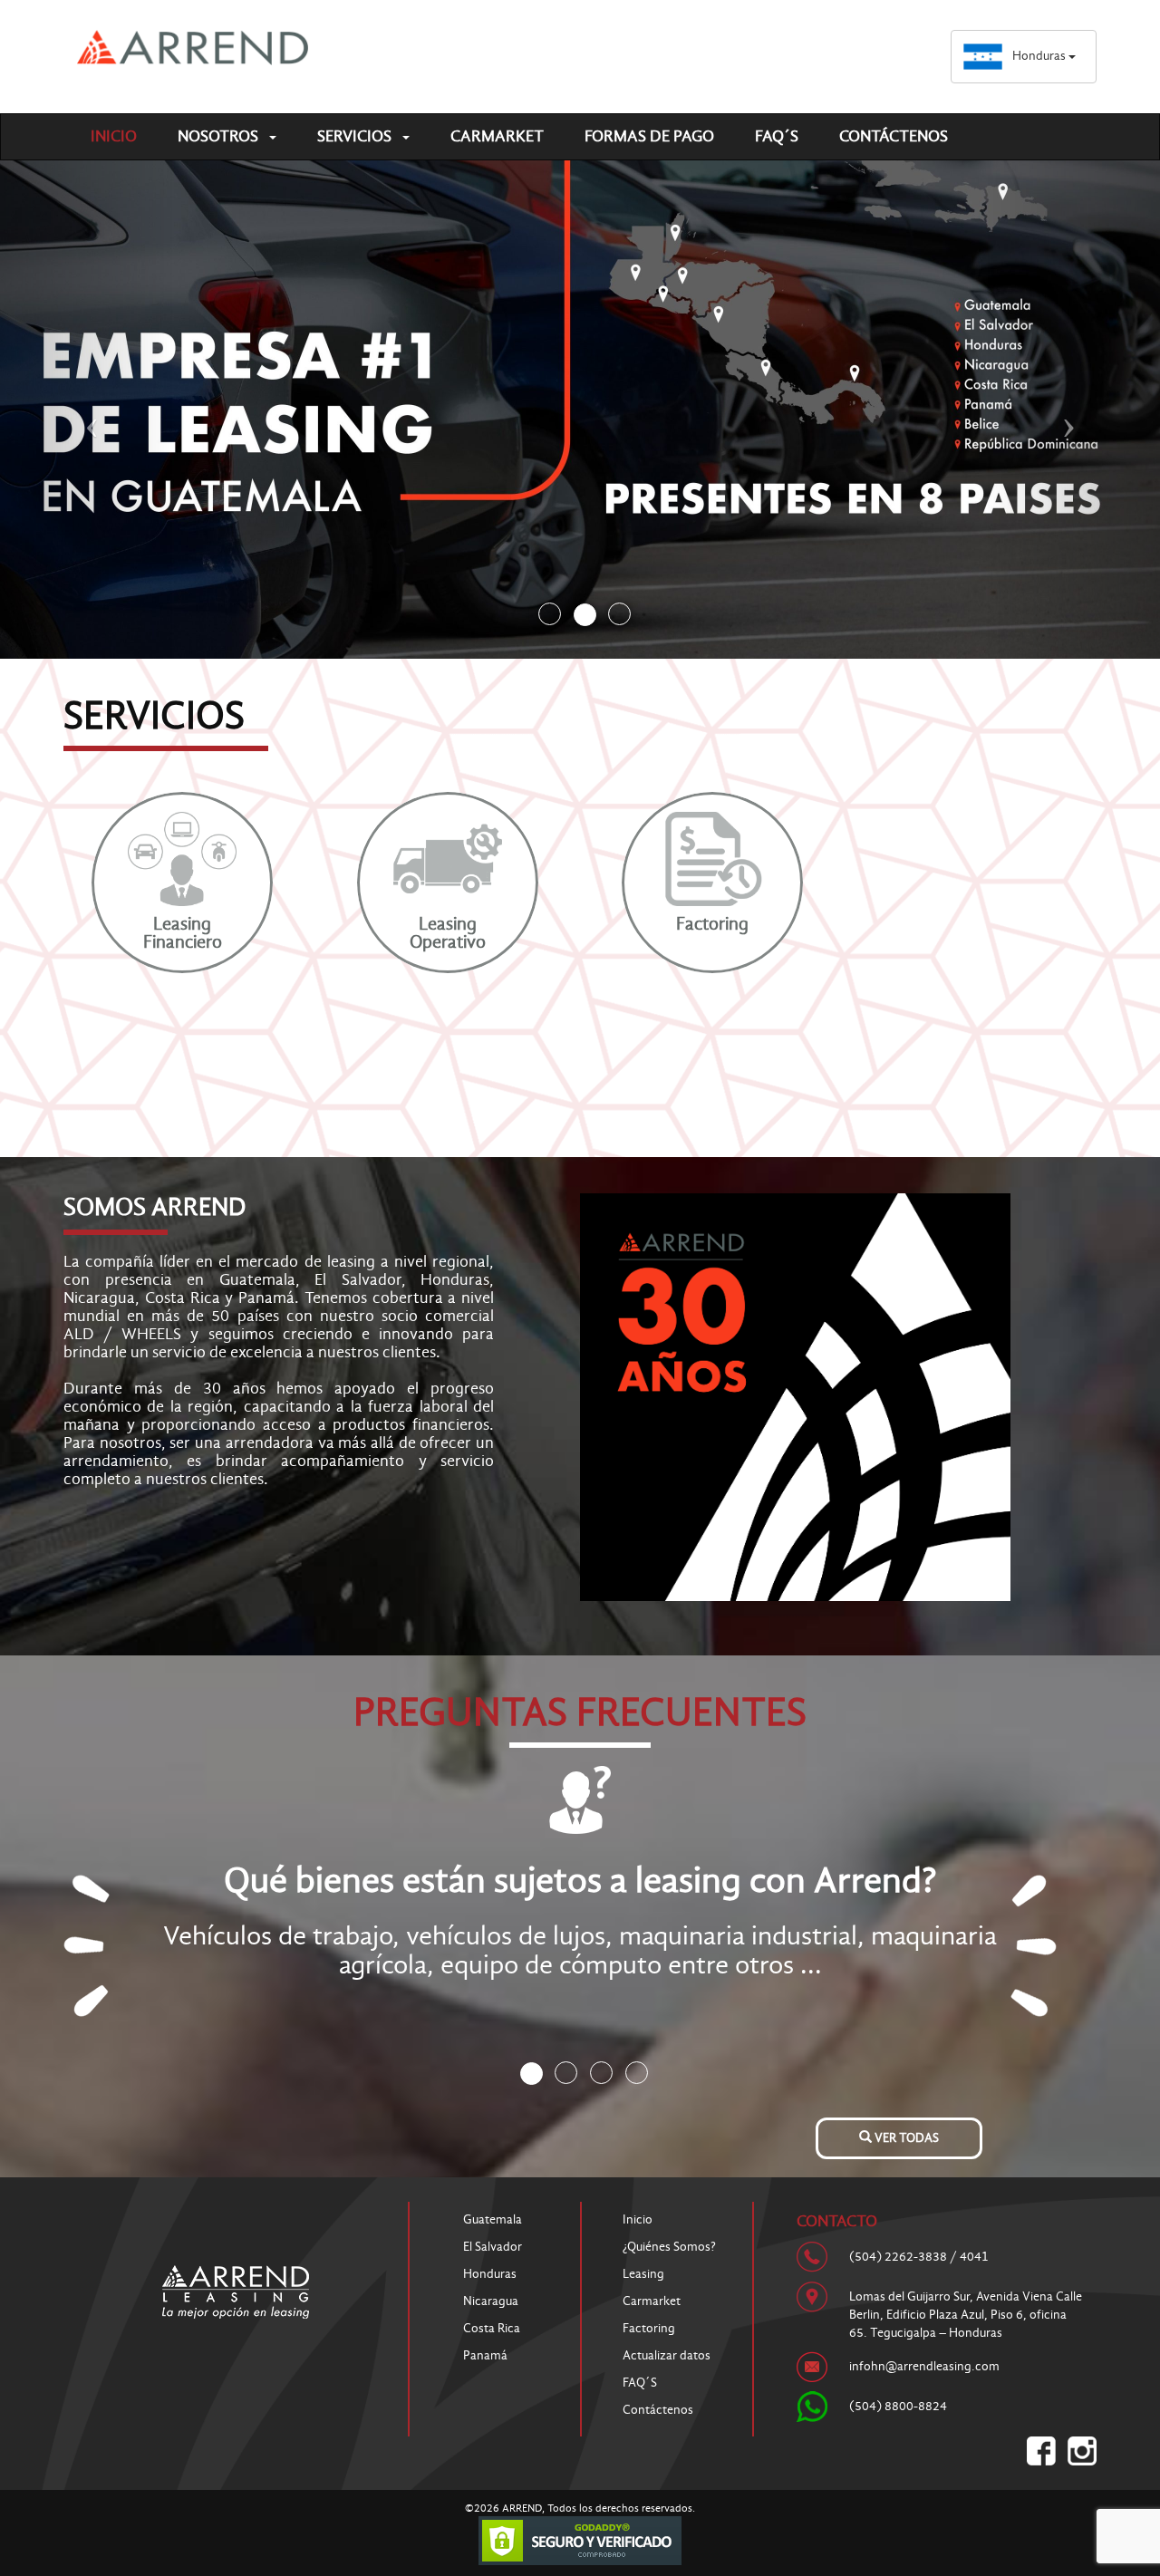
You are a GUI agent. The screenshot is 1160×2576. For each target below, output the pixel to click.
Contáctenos (894, 136)
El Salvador (493, 2247)
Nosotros (220, 136)
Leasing (643, 2274)
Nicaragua (491, 2301)
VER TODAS (905, 2138)
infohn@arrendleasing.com (924, 2366)
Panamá (485, 2355)
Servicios (356, 136)
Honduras (1040, 56)
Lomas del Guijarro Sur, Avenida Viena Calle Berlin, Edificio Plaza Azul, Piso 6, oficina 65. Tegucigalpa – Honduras (966, 2315)
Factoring (649, 2328)
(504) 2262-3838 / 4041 (919, 2257)
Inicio (114, 136)
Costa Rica (492, 2328)
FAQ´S (777, 136)
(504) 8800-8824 (898, 2406)
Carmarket (497, 136)
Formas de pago (649, 136)
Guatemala (493, 2219)
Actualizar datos (667, 2355)
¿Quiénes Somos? (669, 2247)
